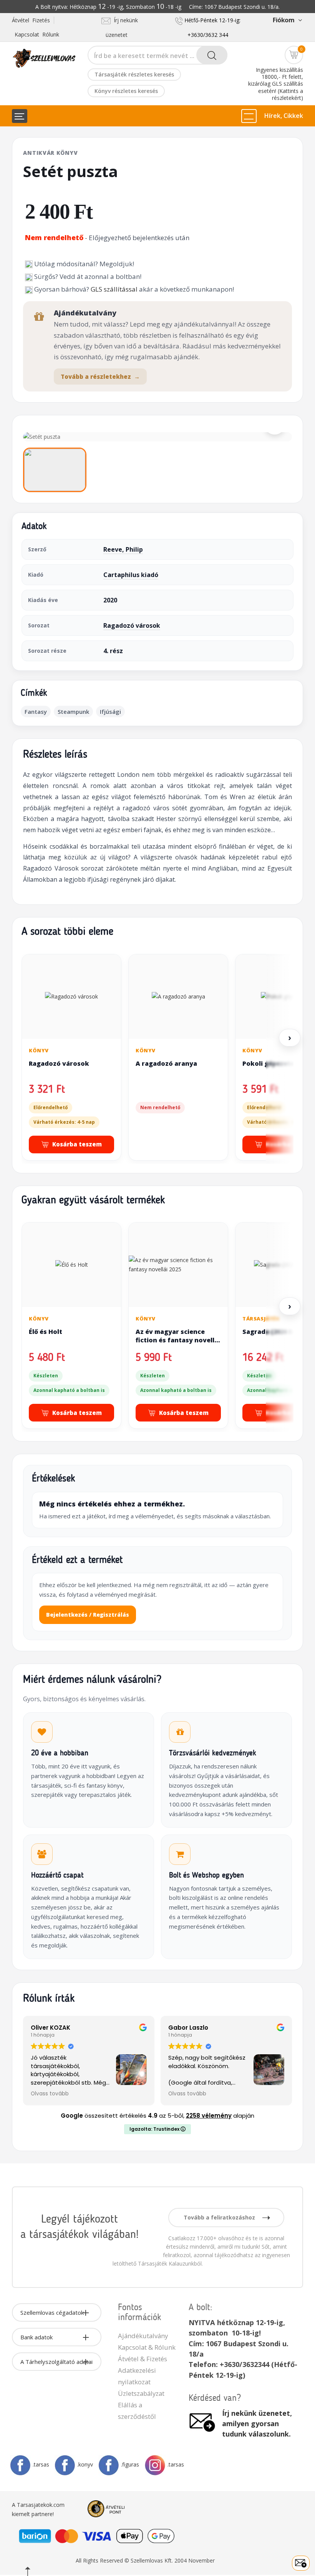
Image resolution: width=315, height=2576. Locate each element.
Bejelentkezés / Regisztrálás (88, 1615)
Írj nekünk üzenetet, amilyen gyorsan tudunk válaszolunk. (257, 2423)
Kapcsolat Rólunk (37, 34)
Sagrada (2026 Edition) (278, 1332)
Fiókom (283, 20)
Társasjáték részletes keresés (134, 74)
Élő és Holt (46, 1332)
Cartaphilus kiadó (131, 575)
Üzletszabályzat (141, 2393)
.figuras (130, 2464)
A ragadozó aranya (166, 1063)
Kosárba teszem (77, 1144)
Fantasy (36, 712)
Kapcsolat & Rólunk (147, 2347)
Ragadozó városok (132, 625)
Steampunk (73, 712)
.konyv (85, 2464)
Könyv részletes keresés (126, 91)
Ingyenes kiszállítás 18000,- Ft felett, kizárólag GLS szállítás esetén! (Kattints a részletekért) (276, 84)
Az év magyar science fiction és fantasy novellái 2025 (178, 1340)
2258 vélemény (209, 2116)
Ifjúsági (110, 712)
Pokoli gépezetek (270, 1063)
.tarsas (41, 2464)
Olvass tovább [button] (50, 2094)
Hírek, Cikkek (284, 116)
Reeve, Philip (123, 549)
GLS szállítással (114, 289)
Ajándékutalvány (143, 2336)
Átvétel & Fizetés (143, 2359)
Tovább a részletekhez (100, 377)
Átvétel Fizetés (31, 20)
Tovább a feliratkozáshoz (220, 2217)
